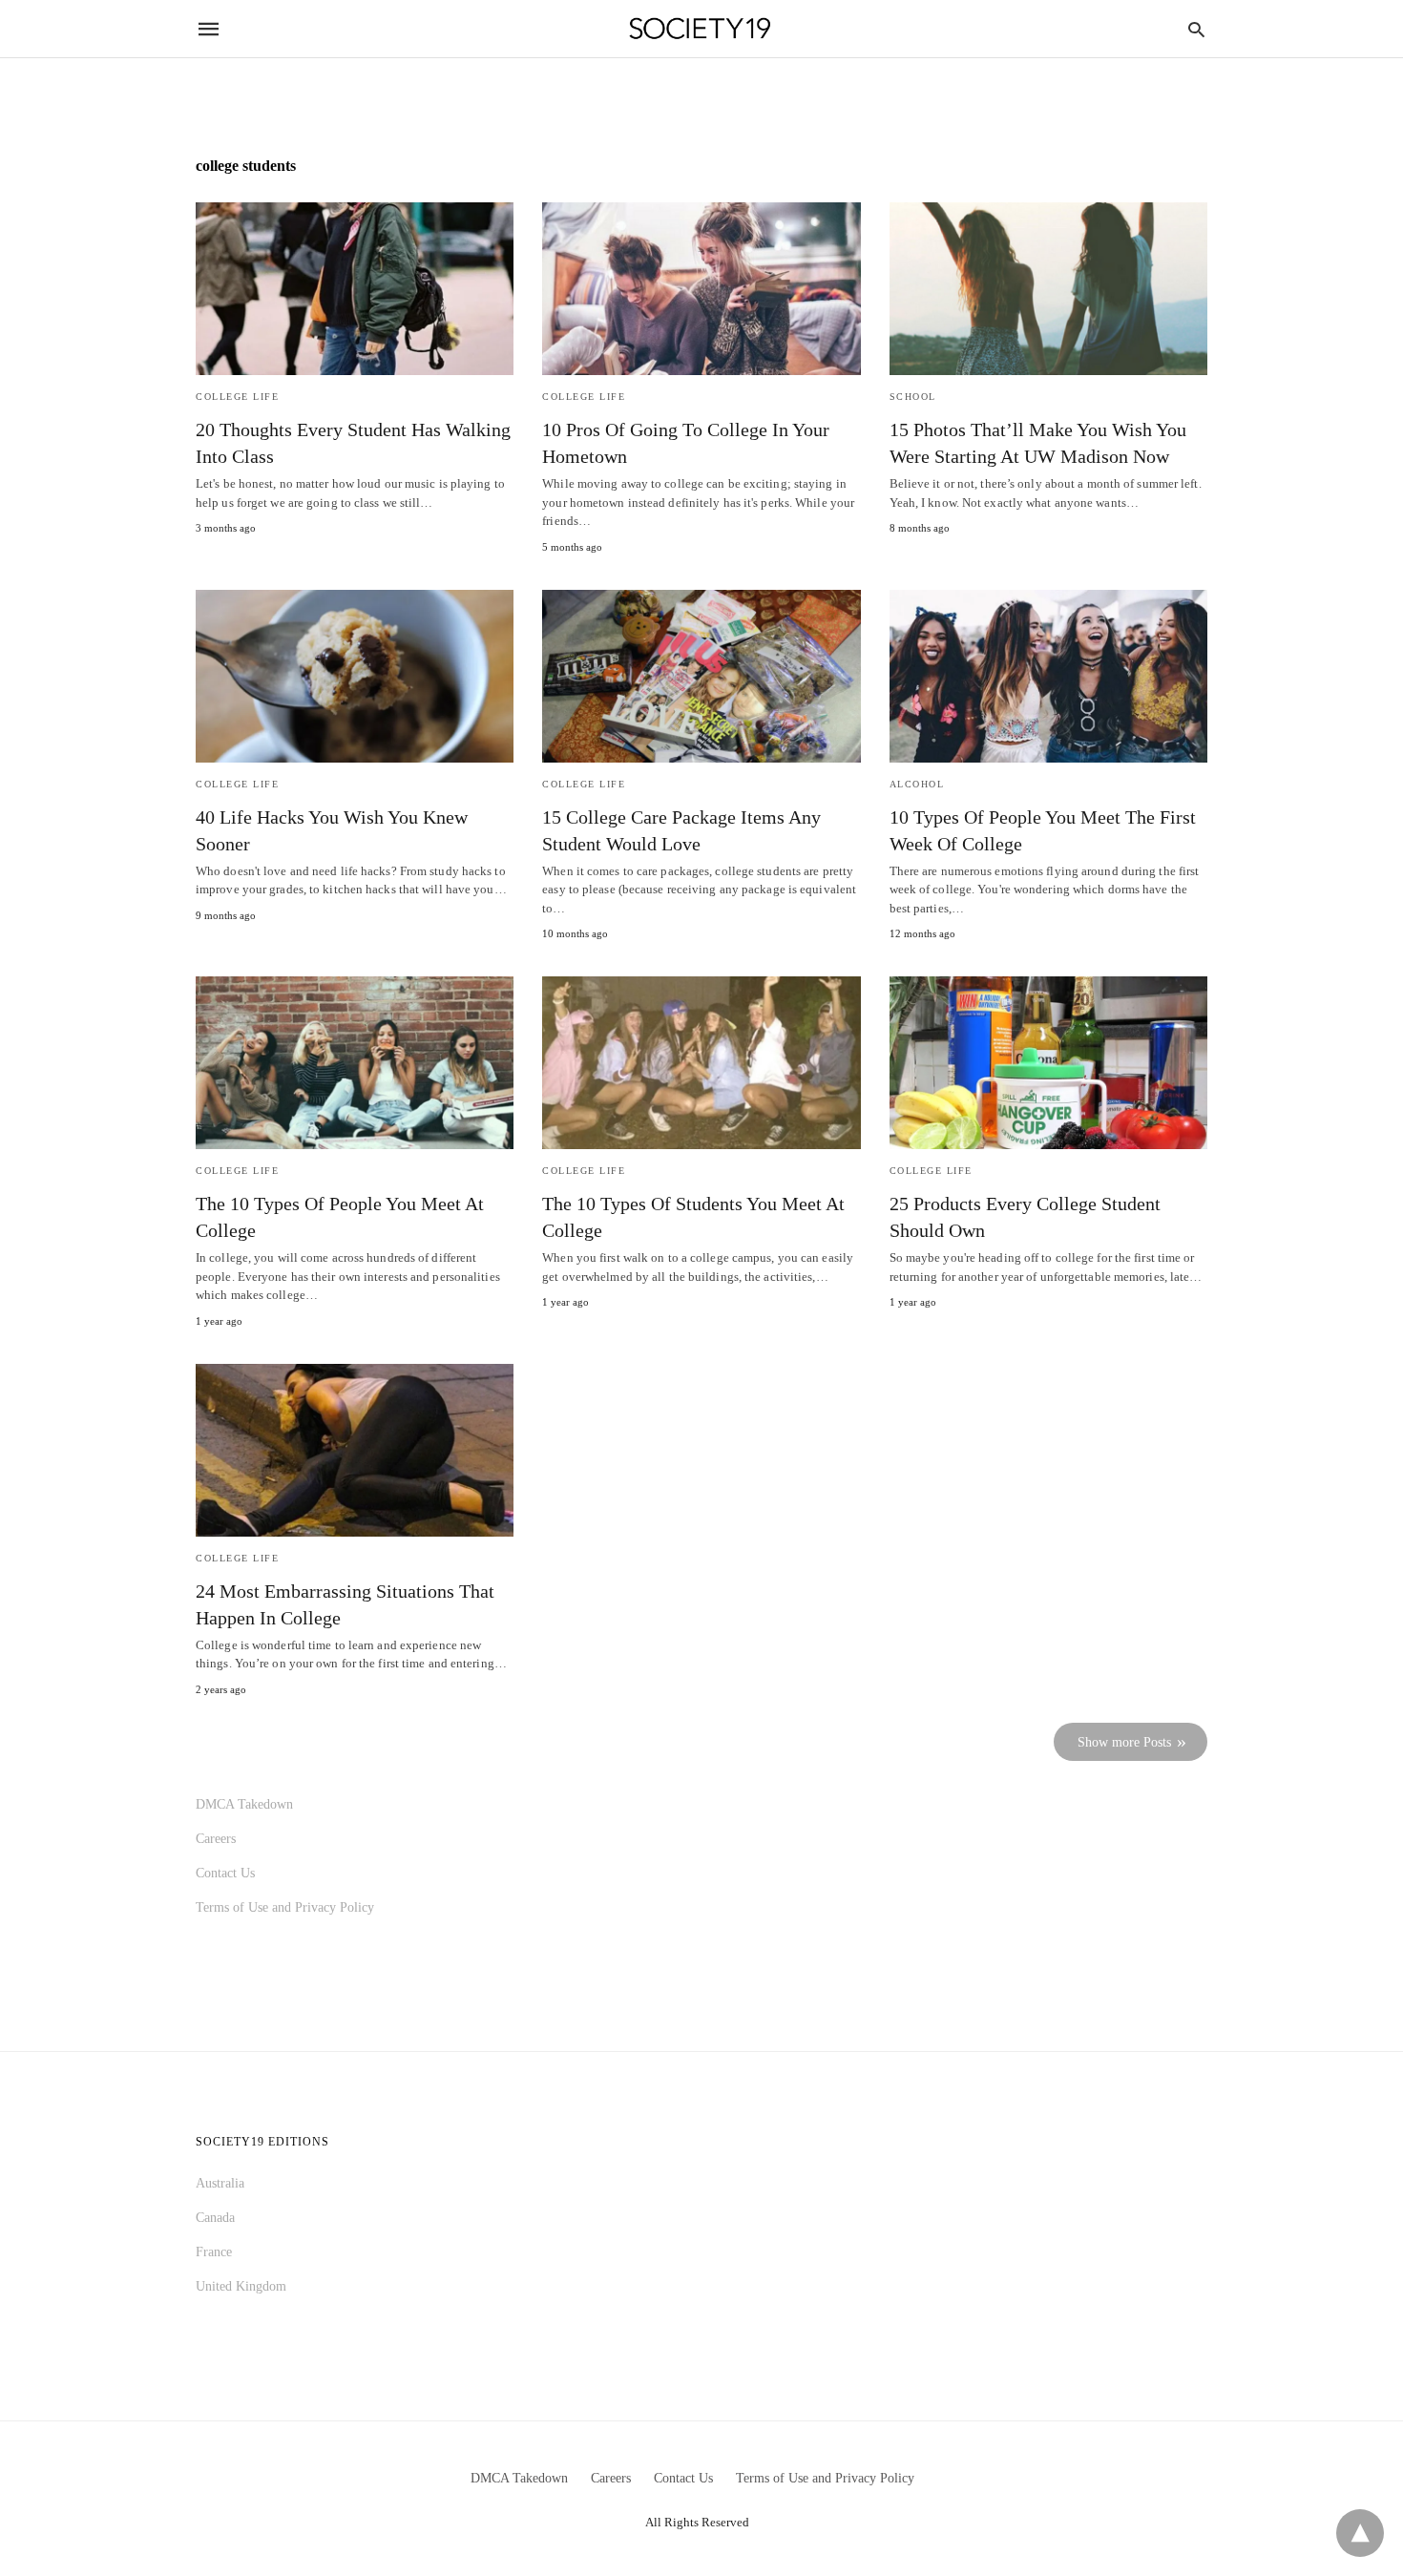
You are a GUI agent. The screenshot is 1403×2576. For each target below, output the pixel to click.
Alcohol (917, 784)
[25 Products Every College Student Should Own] (1048, 1063)
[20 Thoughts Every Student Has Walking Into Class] (355, 289)
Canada (215, 2218)
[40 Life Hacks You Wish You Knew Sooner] (355, 676)
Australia (220, 2183)
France (214, 2252)
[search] (1196, 29)
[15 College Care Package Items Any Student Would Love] (701, 676)
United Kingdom (241, 2286)
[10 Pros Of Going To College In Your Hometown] (701, 289)
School (913, 397)
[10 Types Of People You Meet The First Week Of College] (1048, 676)
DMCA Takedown (244, 1804)
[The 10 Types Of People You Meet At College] (355, 1063)
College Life (237, 397)
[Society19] (700, 29)
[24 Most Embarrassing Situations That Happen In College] (355, 1450)
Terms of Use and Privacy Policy (285, 1907)
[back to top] (1360, 2533)
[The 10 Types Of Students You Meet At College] (701, 1063)
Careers (216, 1839)
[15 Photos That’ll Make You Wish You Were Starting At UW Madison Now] (1048, 289)
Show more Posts (1124, 1742)
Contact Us (225, 1873)
